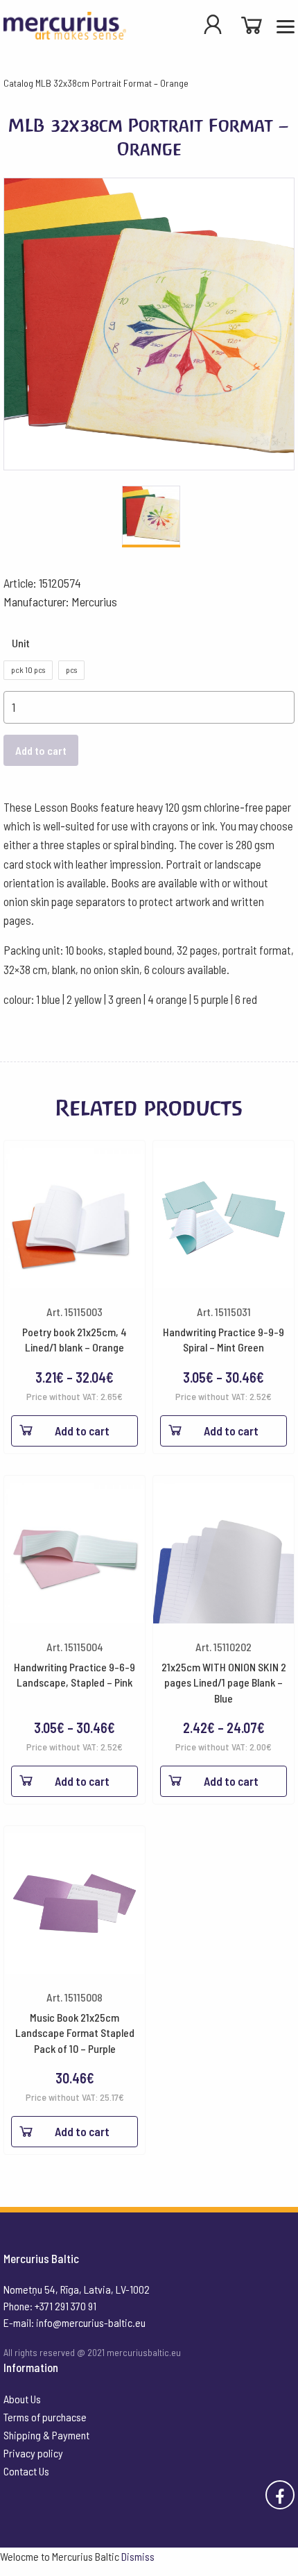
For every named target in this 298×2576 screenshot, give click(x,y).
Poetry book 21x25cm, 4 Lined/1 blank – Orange (74, 1339)
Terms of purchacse (45, 2417)
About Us (22, 2399)
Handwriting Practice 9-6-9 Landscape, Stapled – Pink (74, 1674)
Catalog (18, 83)
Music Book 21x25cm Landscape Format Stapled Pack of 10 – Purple (75, 2033)
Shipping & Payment (46, 2435)
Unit (21, 643)
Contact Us (26, 2471)
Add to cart (41, 750)
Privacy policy (33, 2453)
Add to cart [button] (82, 2131)
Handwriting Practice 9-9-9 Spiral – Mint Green (223, 1339)
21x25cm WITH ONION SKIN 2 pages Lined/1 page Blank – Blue (224, 1682)
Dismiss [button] (138, 2556)
